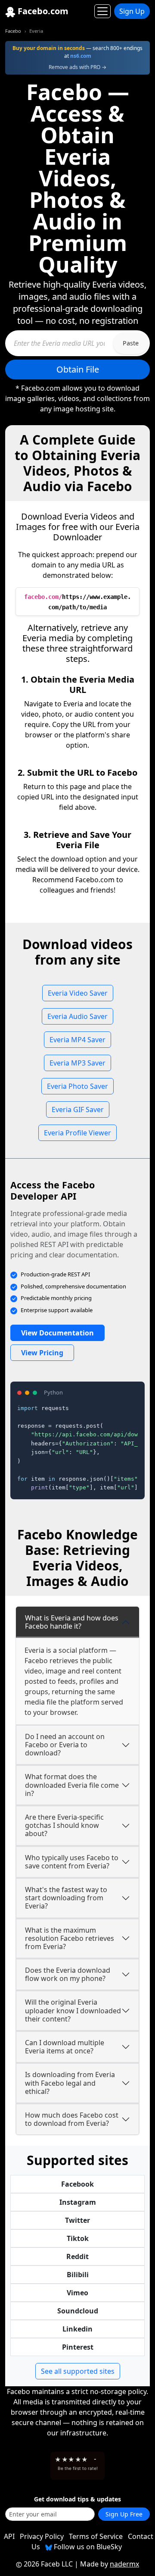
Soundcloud (78, 2311)
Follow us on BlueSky (87, 2547)
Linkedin (77, 2329)
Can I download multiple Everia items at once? (65, 2047)
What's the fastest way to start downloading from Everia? (66, 1898)
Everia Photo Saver (77, 1086)
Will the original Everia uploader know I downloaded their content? (73, 2010)
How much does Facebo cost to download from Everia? (72, 2119)
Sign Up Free (124, 2514)
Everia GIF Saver (78, 1109)
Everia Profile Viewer (77, 1133)
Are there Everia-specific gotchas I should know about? (64, 1825)
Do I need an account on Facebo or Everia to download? (65, 1745)
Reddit (77, 2256)
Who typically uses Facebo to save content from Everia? (72, 1862)
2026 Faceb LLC (48, 2564)
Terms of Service (96, 2536)
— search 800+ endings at (77, 52)
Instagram (78, 2202)
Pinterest (78, 2347)
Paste (131, 343)
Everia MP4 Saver (77, 1040)
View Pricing (42, 1353)
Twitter (77, 2220)
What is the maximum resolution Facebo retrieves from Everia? (70, 1938)
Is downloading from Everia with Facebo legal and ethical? (70, 2083)
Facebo (13, 31)
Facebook (77, 2184)
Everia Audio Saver (77, 1016)
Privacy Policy (42, 2536)
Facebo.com (42, 11)
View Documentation (57, 1333)
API (9, 2536)
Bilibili (78, 2275)
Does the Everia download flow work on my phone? (68, 1974)
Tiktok (78, 2238)
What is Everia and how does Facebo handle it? (72, 1622)
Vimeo (77, 2293)
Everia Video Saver (78, 993)
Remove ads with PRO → (77, 67)
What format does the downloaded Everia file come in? (72, 1785)
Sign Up (132, 11)
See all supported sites (78, 2371)
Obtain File (78, 369)
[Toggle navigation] (102, 11)
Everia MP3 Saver (77, 1063)
